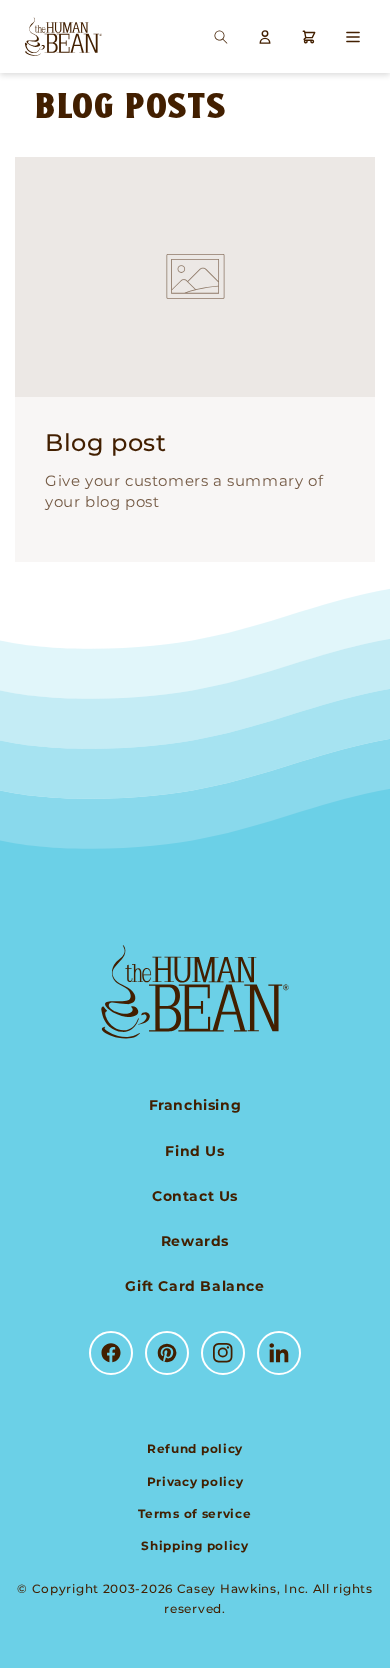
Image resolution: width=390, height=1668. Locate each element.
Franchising (195, 1105)
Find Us (194, 1151)
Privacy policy (195, 1481)
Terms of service (194, 1513)
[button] (221, 37)
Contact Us (195, 1196)
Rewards (195, 1241)
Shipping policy (195, 1545)
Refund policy (195, 1448)
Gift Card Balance (194, 1286)
